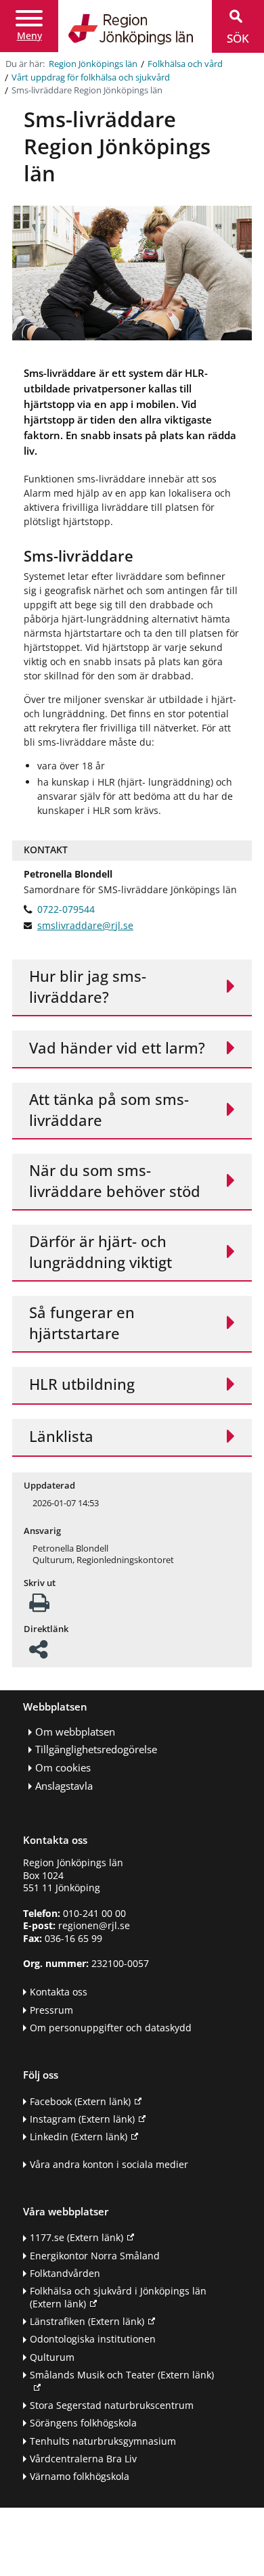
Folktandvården (65, 2273)
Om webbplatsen (75, 1732)
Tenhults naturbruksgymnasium (103, 2441)
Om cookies (63, 1768)
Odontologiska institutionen (93, 2339)
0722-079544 (66, 909)
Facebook (80, 2101)
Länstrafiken (87, 2321)
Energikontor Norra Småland (95, 2256)
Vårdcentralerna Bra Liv (83, 2459)
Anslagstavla (64, 1786)
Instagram (82, 2119)
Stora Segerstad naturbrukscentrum (112, 2405)
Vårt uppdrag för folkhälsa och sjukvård (91, 77)
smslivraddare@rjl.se (85, 926)
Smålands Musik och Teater (122, 2375)
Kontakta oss (59, 1992)
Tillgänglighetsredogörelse (96, 1749)
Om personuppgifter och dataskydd (111, 2028)
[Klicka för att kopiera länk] (38, 1653)
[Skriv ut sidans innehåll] (39, 1607)
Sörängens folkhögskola (83, 2423)
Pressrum (51, 2010)
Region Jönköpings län (93, 64)
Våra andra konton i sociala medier (109, 2164)
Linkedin (79, 2137)
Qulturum (52, 2357)
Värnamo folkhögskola (80, 2476)
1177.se (76, 2237)
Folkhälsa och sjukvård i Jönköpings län (118, 2297)
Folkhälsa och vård (185, 64)
